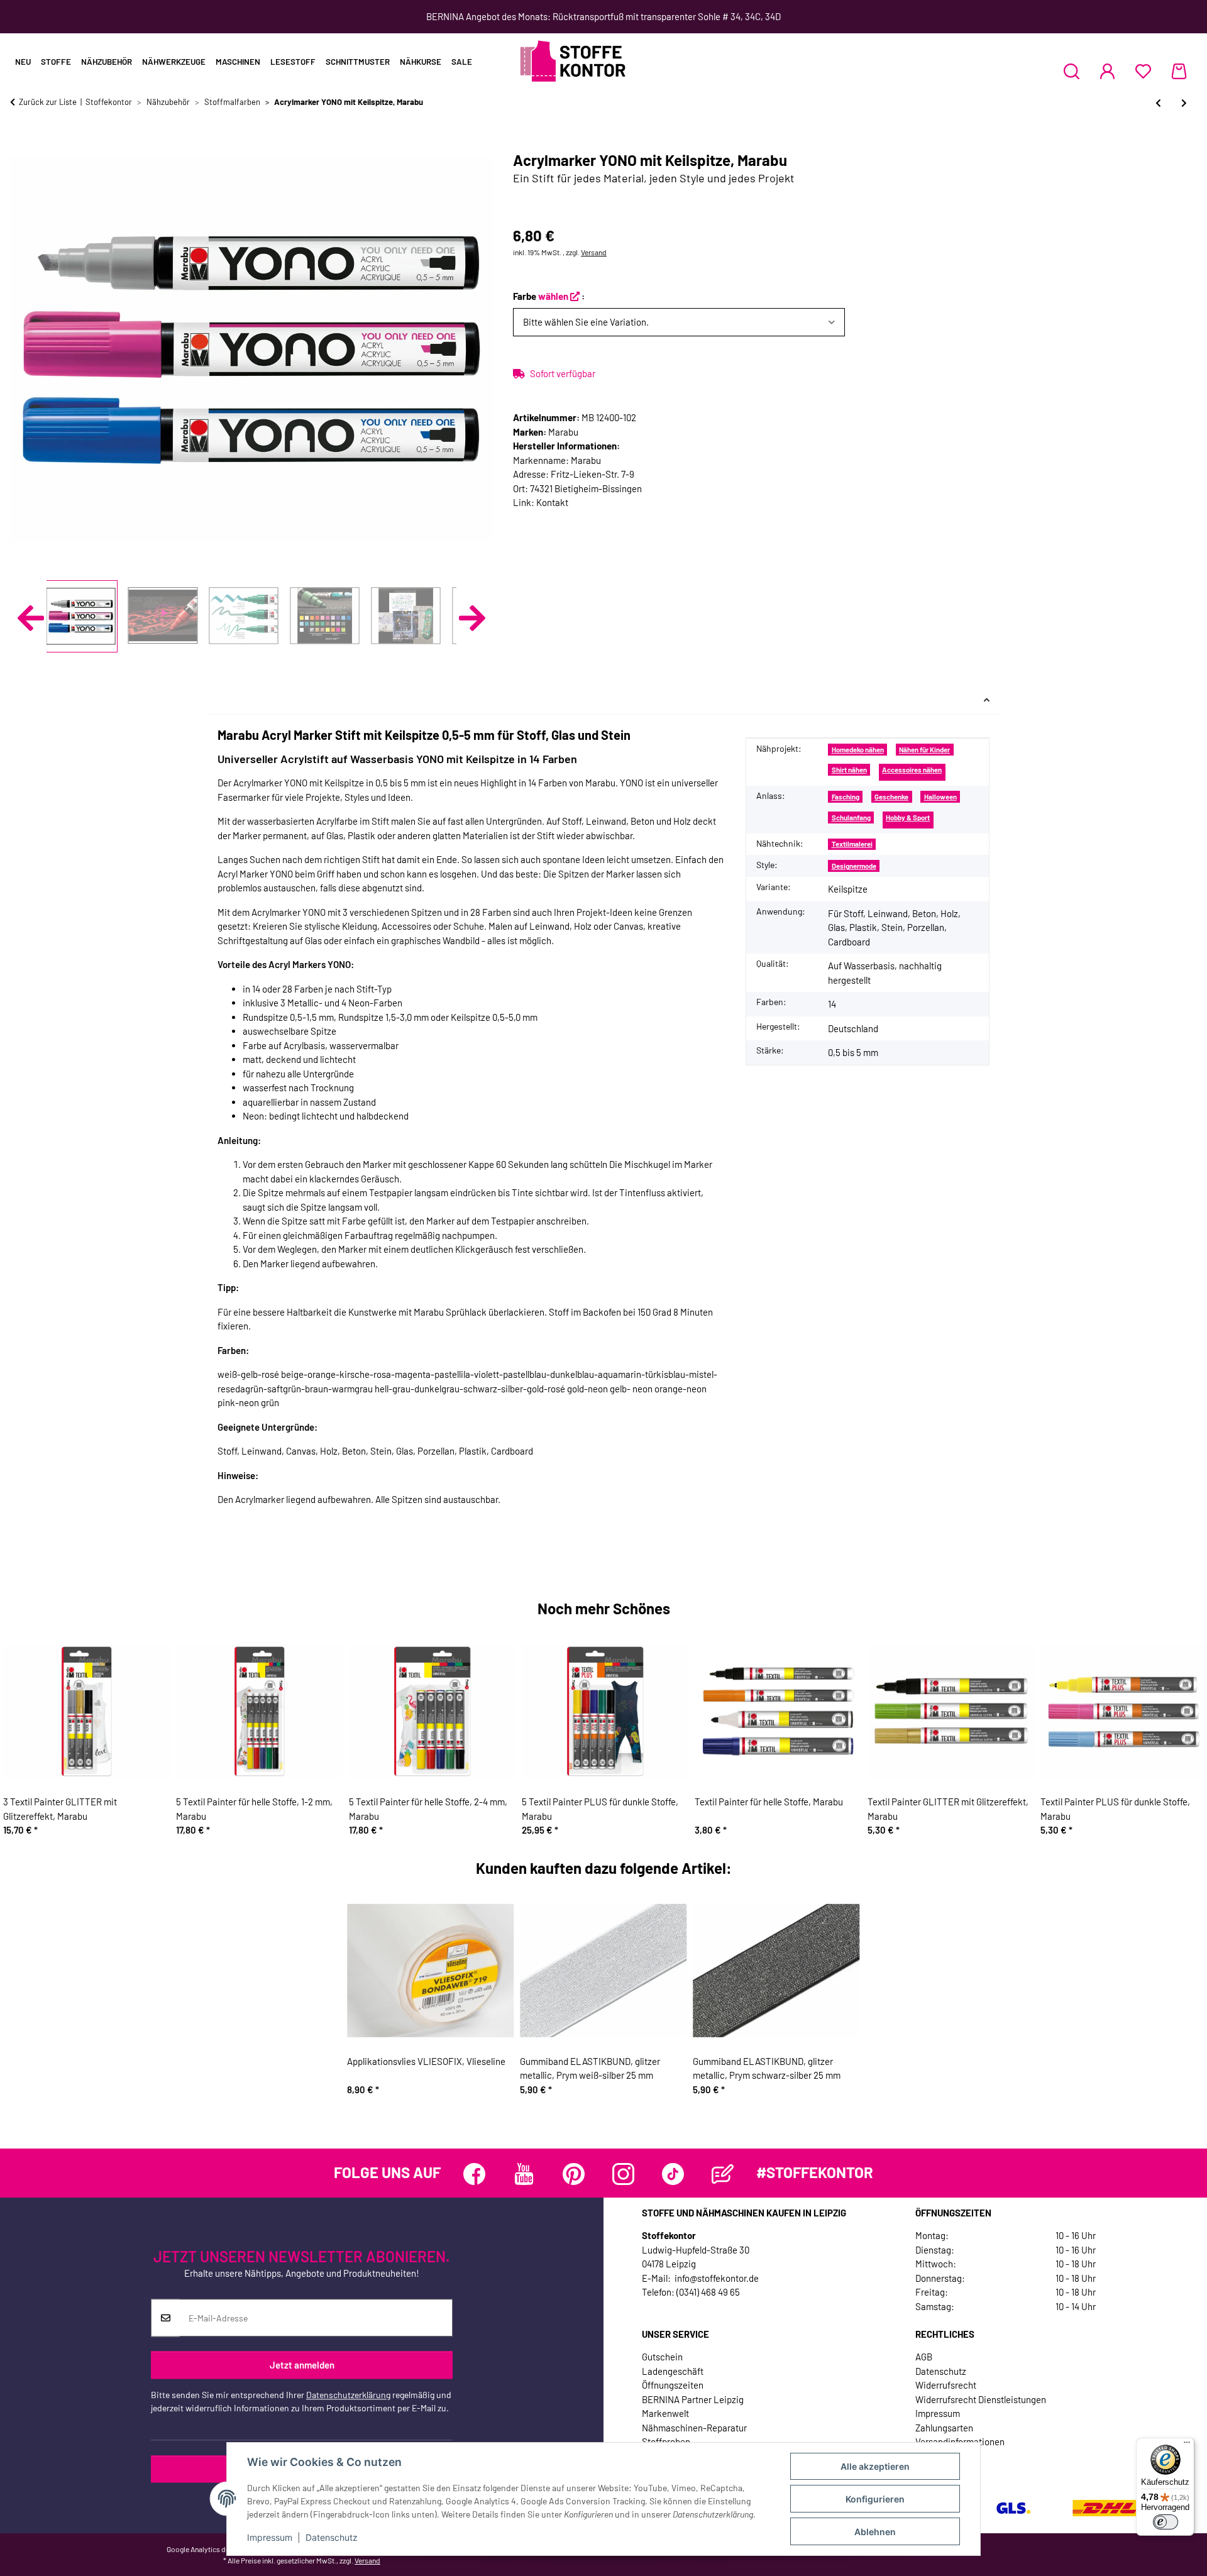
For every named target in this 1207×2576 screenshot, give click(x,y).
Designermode (854, 866)
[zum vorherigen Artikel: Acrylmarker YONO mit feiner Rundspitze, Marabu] (1158, 103)
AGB (924, 2357)
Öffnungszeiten (673, 2385)
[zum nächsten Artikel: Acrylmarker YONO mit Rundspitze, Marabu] (1184, 103)
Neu (23, 62)
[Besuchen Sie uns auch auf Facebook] (474, 2174)
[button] (1072, 71)
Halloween (940, 797)
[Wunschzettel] (1143, 71)
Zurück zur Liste (48, 102)
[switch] (1166, 2522)
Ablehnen (875, 2532)
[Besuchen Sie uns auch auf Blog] (723, 2174)
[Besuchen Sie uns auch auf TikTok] (673, 2174)
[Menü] (1187, 2445)
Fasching (846, 797)
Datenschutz (332, 2537)
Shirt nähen (849, 770)
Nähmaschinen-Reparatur (694, 2428)
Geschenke (891, 797)
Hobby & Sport (908, 817)
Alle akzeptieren (875, 2466)
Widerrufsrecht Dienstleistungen (981, 2399)
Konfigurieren (875, 2499)
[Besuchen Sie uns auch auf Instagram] (623, 2174)
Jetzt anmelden (302, 2365)
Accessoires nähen (912, 770)
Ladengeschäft (673, 2371)
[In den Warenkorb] (20, 145)
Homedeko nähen (858, 750)
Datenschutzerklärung (348, 2395)
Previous (31, 618)
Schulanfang (851, 817)
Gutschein (662, 2357)
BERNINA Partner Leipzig (693, 2399)
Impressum (270, 2537)
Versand (594, 252)
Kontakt (552, 502)
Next (472, 618)
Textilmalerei (852, 844)
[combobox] (679, 322)
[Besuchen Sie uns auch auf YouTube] (524, 2174)
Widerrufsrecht (946, 2385)
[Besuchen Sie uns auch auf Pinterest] (574, 2174)
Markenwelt (665, 2413)
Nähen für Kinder (924, 750)
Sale (462, 62)
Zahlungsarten (944, 2428)
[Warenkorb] (1179, 71)
